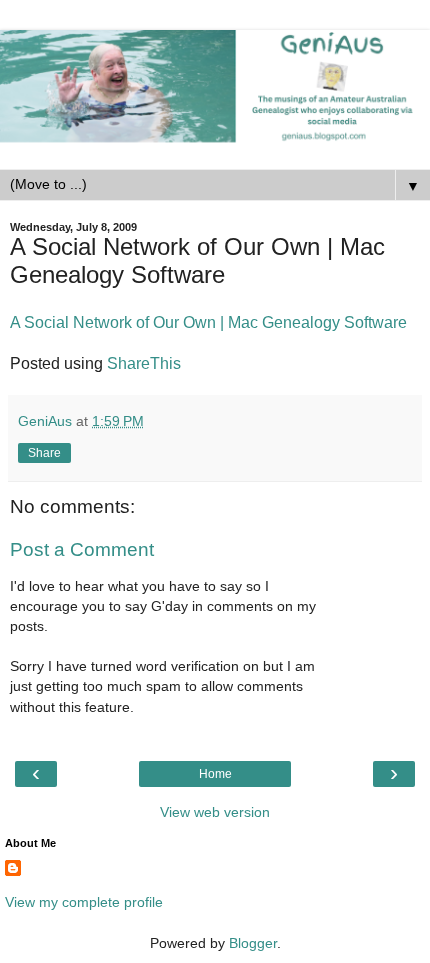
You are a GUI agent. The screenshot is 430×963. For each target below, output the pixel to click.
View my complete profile (84, 902)
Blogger (253, 943)
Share (44, 453)
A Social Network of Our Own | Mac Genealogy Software (208, 322)
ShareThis (144, 363)
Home (215, 774)
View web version (215, 812)
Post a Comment (82, 549)
